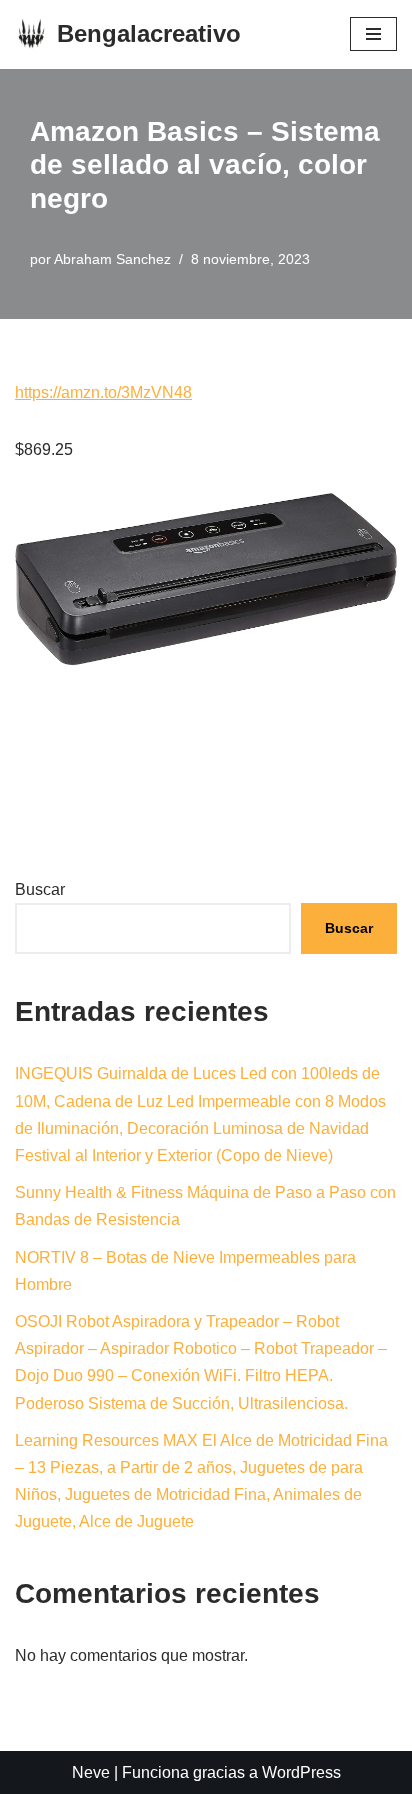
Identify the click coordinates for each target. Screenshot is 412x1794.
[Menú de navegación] (373, 34)
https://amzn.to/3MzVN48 (103, 392)
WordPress (301, 1772)
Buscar (40, 889)
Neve (91, 1772)
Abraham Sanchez (112, 259)
